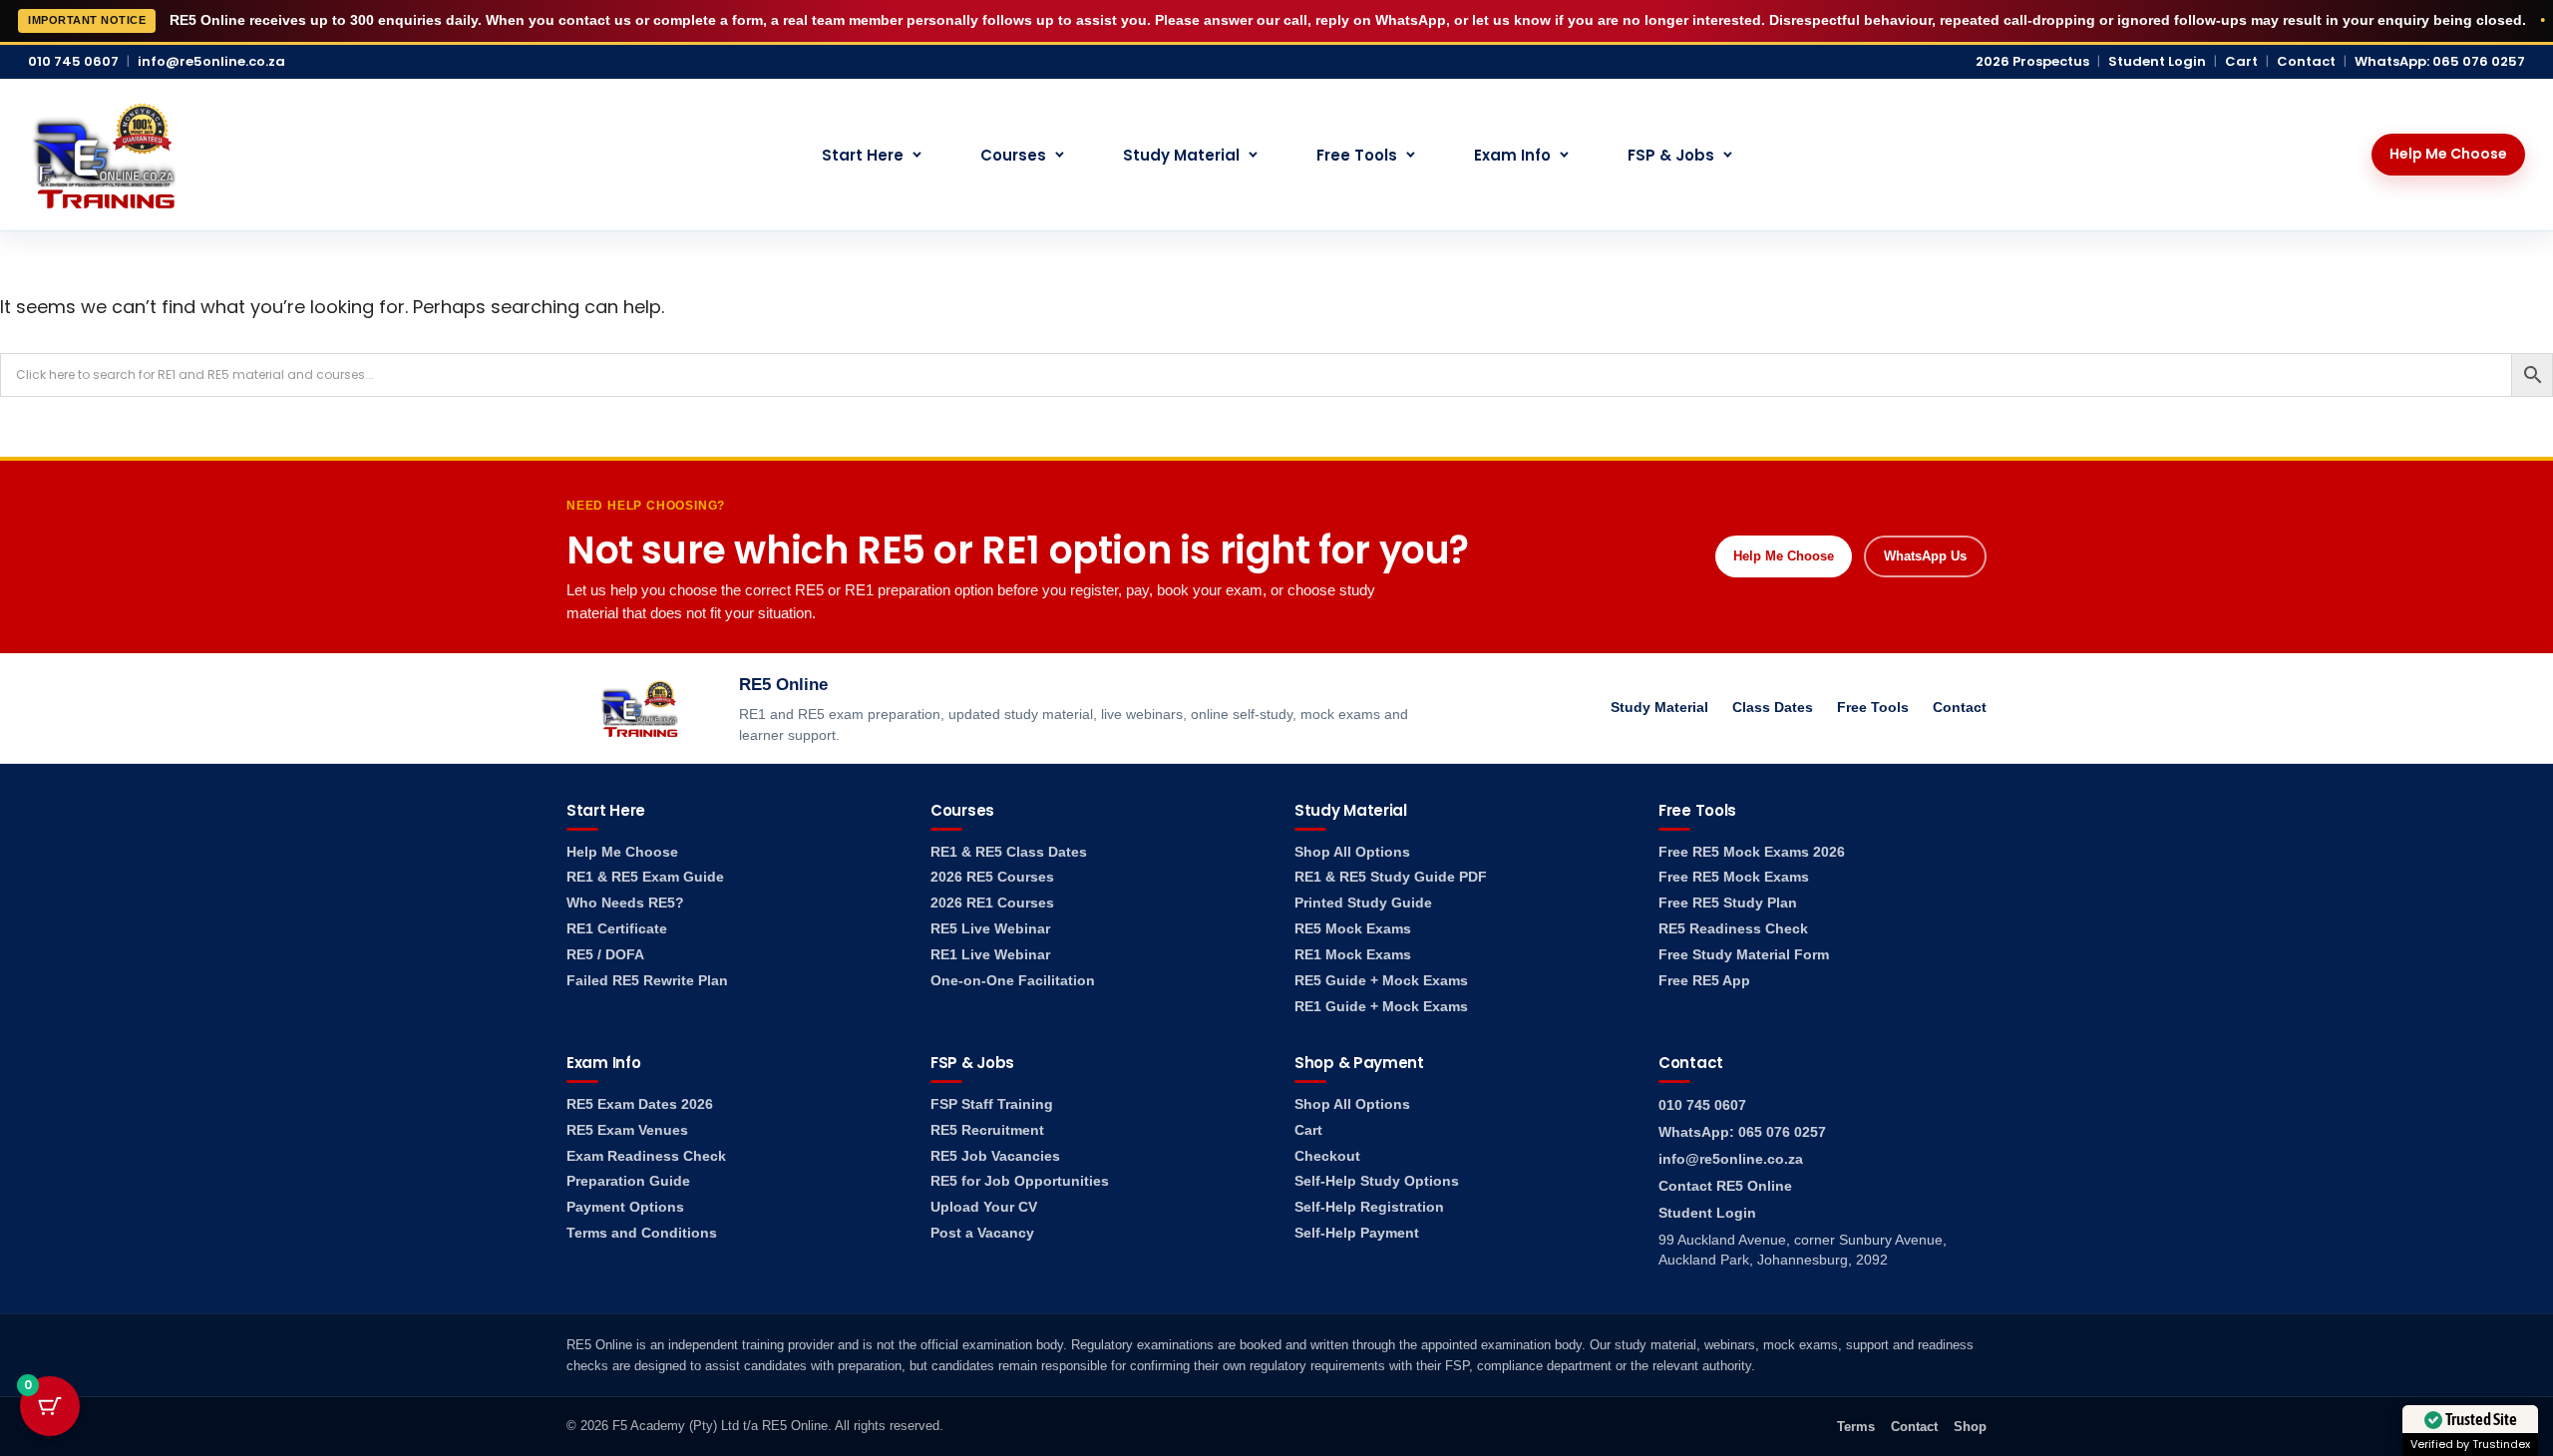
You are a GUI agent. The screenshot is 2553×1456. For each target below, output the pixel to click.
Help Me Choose (2448, 154)
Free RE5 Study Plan (1728, 903)
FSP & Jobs (1671, 155)
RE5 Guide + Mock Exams (1381, 981)
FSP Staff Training (992, 1104)
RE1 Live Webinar (990, 955)
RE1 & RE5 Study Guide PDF (1391, 877)
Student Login (2157, 62)
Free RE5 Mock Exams (1734, 877)
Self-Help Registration (1369, 1207)
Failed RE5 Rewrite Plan (647, 981)
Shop (1970, 1427)
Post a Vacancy (982, 1233)
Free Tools (1357, 155)
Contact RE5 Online (1725, 1186)
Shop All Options (1352, 852)
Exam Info (1512, 155)
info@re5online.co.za (211, 62)
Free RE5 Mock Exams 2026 (1752, 852)
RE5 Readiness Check (1733, 929)
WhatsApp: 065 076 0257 (2440, 62)
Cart (2241, 62)
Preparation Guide (628, 1181)
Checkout (1327, 1156)
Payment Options (625, 1207)
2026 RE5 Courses (992, 877)
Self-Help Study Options (1377, 1181)
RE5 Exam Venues (627, 1130)
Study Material (1181, 155)
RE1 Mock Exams (1353, 955)
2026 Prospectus (2032, 62)
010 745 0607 (73, 62)
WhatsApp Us (1925, 556)
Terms (1856, 1427)
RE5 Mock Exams (1353, 929)
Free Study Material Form (1744, 955)
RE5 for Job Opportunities (1020, 1181)
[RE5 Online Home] (104, 155)
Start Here (863, 155)
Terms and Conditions (642, 1233)
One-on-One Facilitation (1013, 981)
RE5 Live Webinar (990, 929)
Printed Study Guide (1363, 903)
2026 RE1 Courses (992, 903)
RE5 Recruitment (987, 1130)
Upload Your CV (984, 1207)
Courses (1013, 155)
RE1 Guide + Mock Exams (1381, 1007)
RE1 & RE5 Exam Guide (645, 877)
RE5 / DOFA (605, 955)
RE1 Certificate (617, 929)
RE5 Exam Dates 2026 (640, 1104)
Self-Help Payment (1357, 1233)
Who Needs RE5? (625, 903)
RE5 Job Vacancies (995, 1156)
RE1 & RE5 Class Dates (1009, 852)
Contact (2306, 62)
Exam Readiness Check (646, 1156)
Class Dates (1773, 707)
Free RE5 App (1704, 981)
